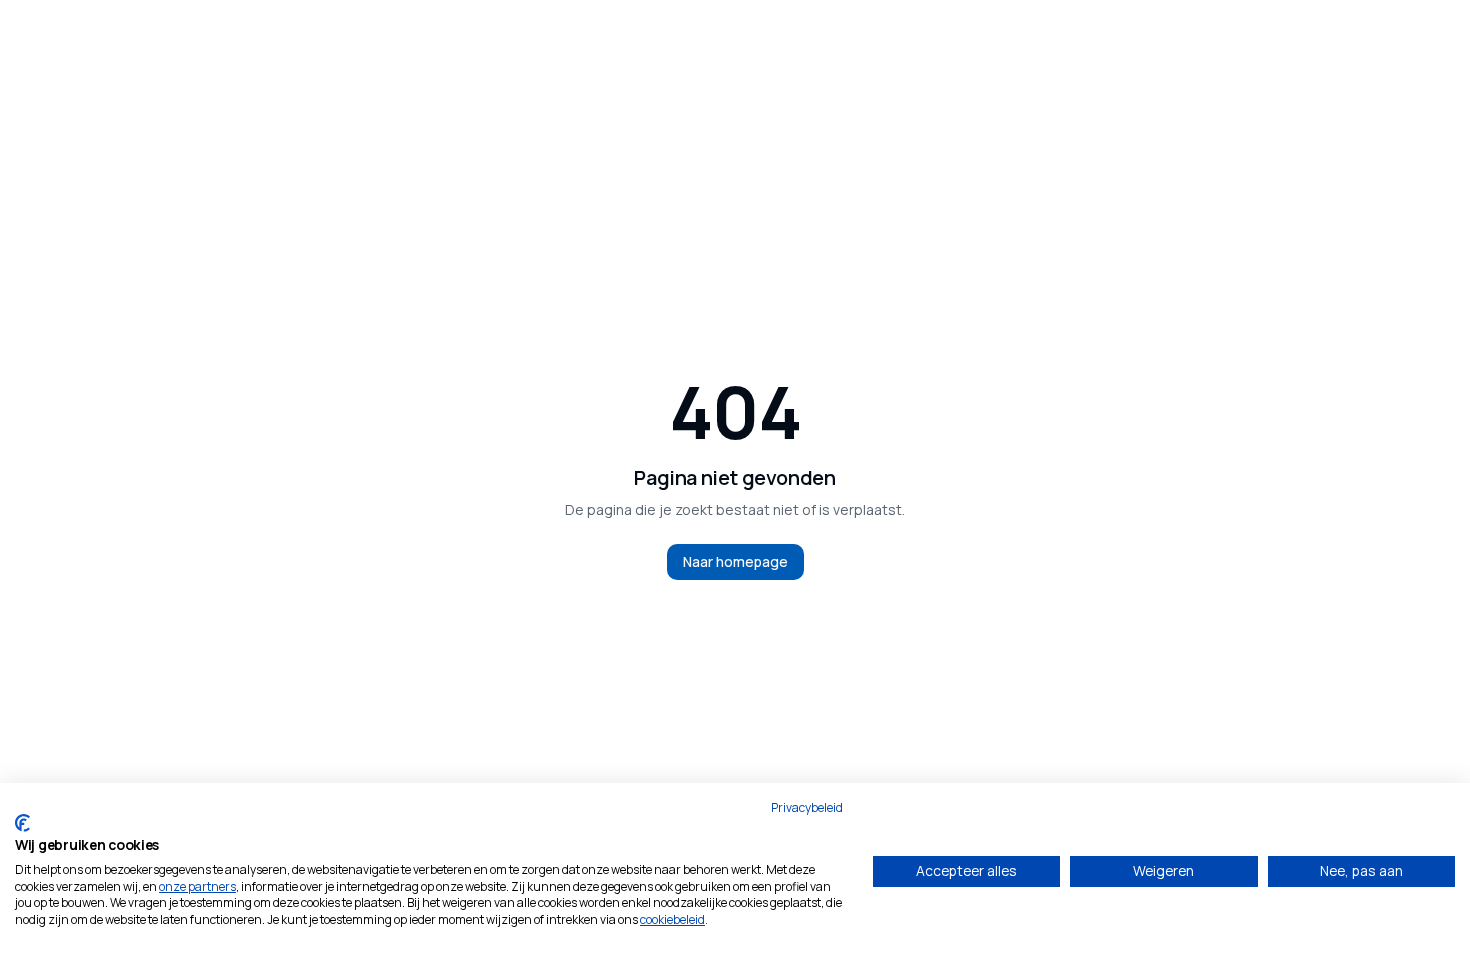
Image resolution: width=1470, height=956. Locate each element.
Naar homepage (735, 561)
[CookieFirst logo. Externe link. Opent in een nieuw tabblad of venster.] (22, 823)
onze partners (197, 886)
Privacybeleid (807, 807)
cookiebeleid (672, 919)
